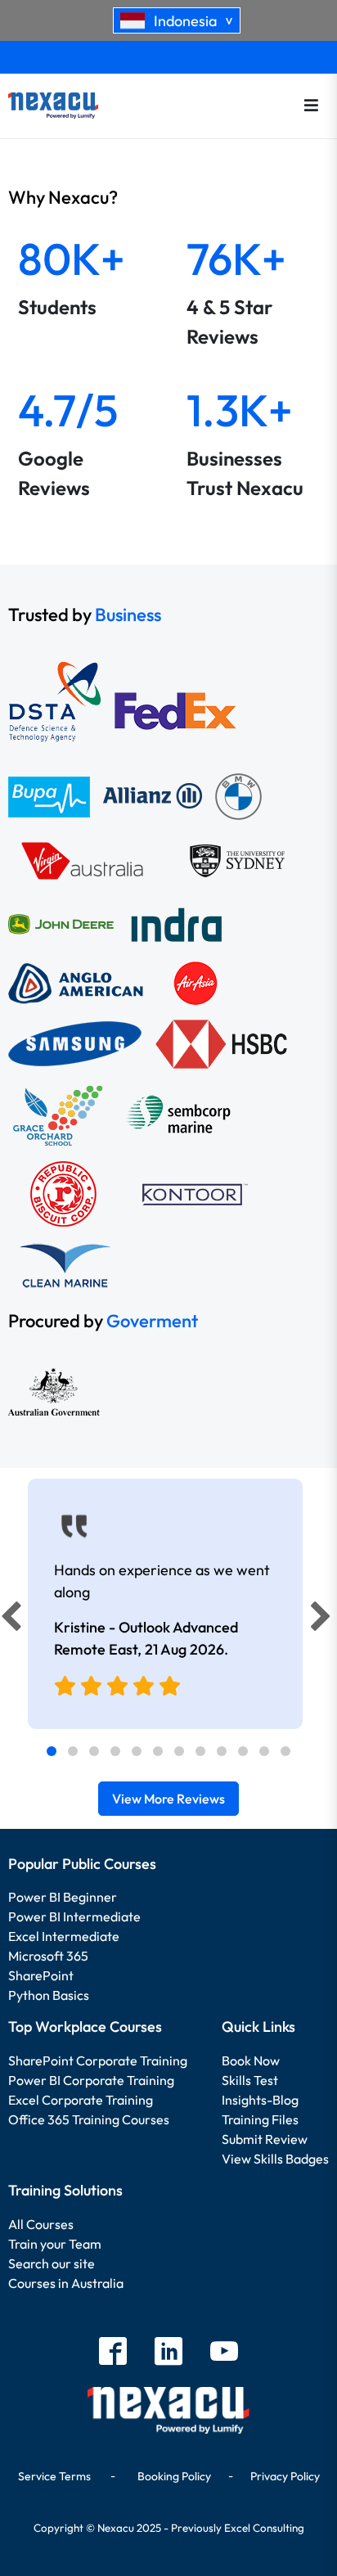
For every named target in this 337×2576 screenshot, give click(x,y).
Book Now (251, 2060)
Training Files (260, 2119)
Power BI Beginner (63, 1897)
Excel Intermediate (64, 1936)
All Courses (41, 2224)
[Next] (323, 1620)
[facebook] (113, 2353)
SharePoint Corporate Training (98, 2060)
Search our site (52, 2263)
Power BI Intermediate (74, 1916)
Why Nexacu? (65, 197)
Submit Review (265, 2139)
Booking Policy (174, 2476)
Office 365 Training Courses (89, 2119)
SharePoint (41, 1975)
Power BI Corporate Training (91, 2080)
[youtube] (224, 2353)
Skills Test (250, 2080)
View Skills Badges (275, 2159)
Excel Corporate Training (81, 2100)
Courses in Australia (66, 2283)
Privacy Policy (285, 2476)
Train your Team (55, 2244)
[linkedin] (168, 2353)
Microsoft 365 (48, 1956)
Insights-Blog (260, 2100)
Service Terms (54, 2476)
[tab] (52, 1751)
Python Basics (49, 1995)
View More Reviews (168, 1799)
